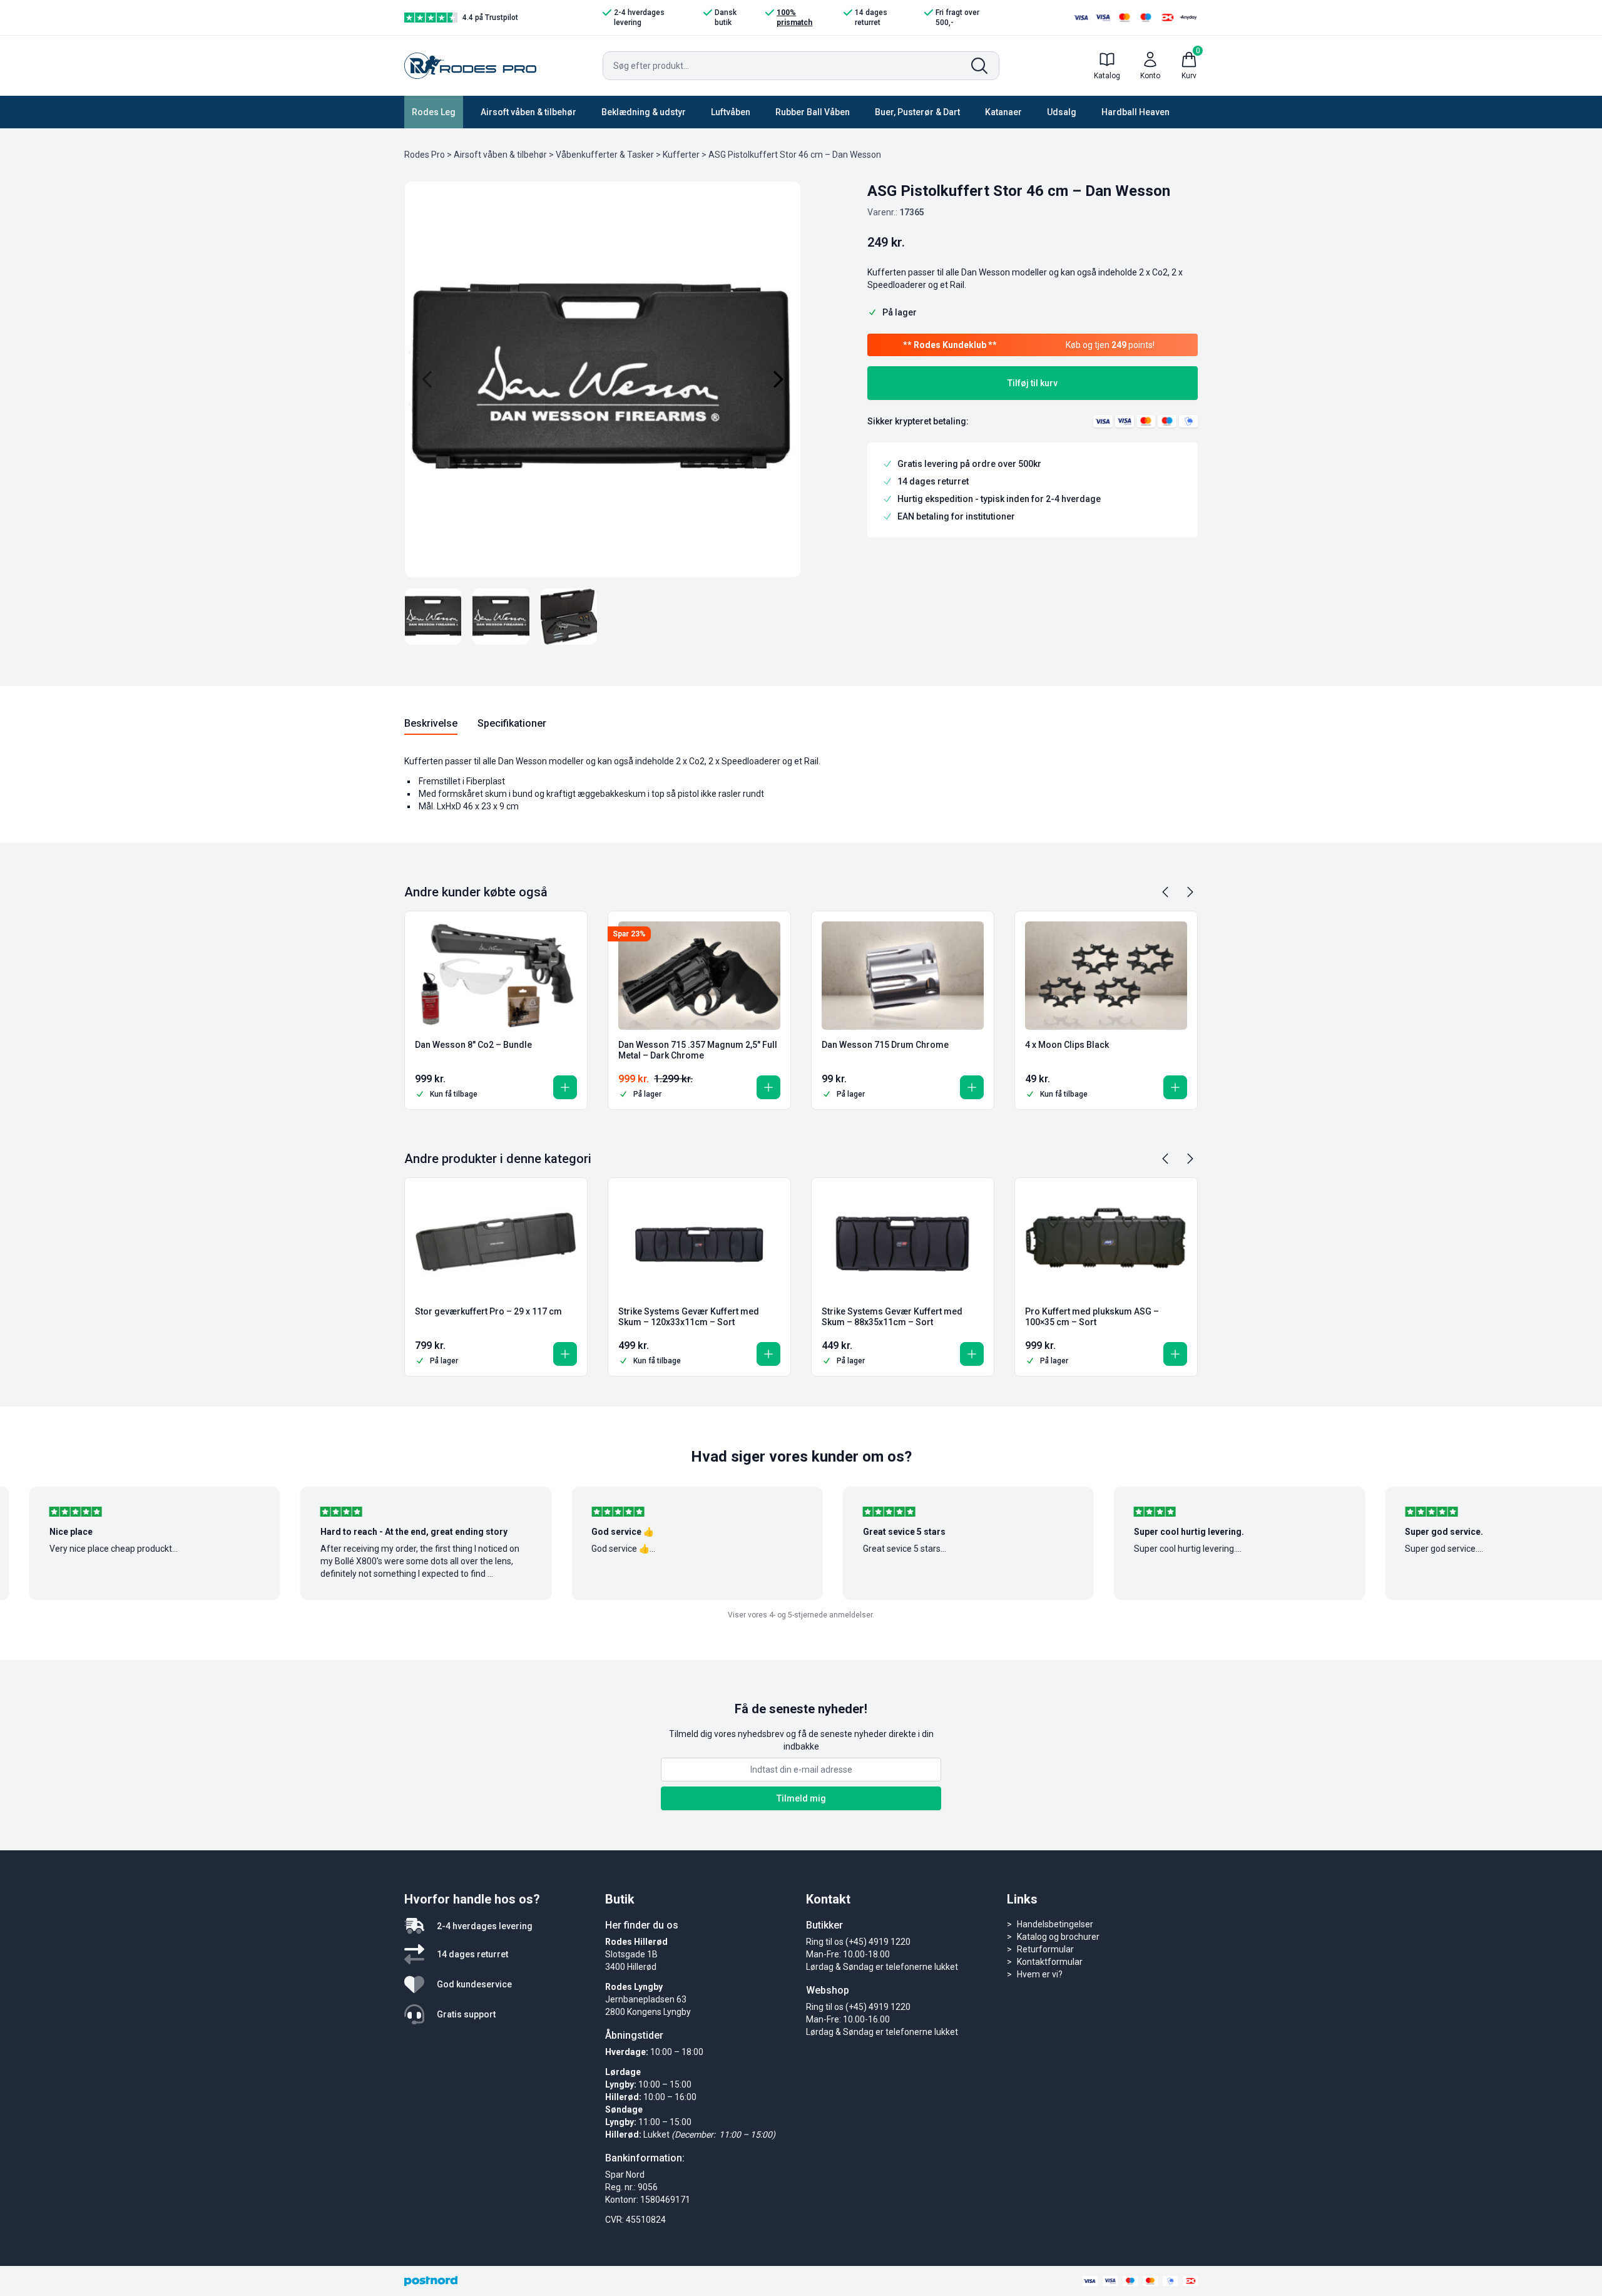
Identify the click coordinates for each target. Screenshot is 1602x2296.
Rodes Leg (434, 112)
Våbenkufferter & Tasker (605, 155)
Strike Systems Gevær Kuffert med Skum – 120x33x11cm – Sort (689, 1317)
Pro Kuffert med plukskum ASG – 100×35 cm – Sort (1092, 1317)
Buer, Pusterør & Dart (917, 112)
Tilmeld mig (801, 1798)
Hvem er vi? (1040, 1974)
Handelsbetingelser (1055, 1924)
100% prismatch (794, 18)
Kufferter (681, 155)
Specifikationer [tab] (512, 723)
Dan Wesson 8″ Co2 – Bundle (473, 1045)
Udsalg (1062, 112)
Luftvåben (731, 112)
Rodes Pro (425, 155)
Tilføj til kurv (1033, 383)
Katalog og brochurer (1058, 1937)
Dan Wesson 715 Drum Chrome (885, 1045)
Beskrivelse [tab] (431, 723)
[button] (565, 1087)
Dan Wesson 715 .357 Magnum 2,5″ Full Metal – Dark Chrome (698, 1050)
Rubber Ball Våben (813, 112)
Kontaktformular (1050, 1962)
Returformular (1045, 1949)
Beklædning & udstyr (644, 112)
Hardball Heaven (1135, 112)
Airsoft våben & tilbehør (528, 112)
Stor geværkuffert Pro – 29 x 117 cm (488, 1311)
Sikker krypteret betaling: (918, 421)
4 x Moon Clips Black (1067, 1045)
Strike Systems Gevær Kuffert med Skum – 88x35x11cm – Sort (892, 1317)
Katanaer (1003, 112)
